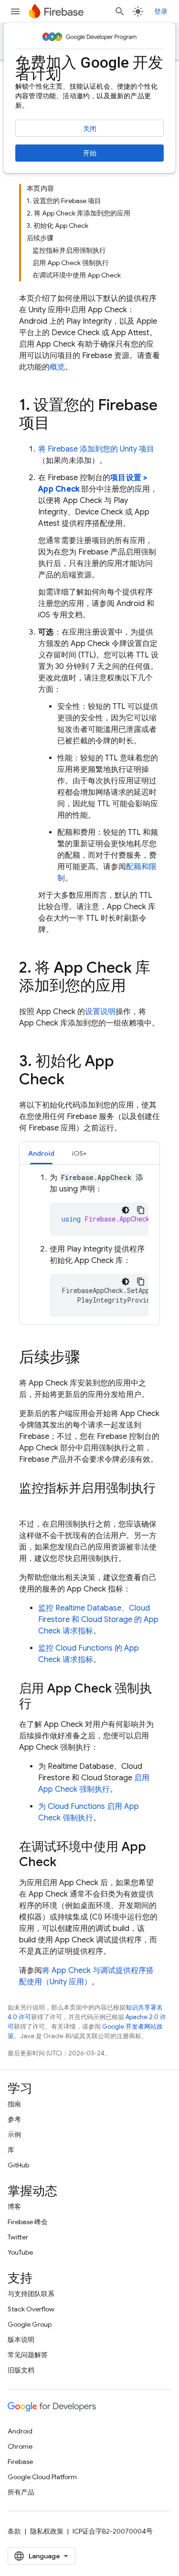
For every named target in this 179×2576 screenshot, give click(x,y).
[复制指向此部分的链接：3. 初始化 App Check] (74, 1080)
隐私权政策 (47, 2531)
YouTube (20, 2252)
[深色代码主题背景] (126, 1210)
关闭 (90, 129)
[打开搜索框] (120, 11)
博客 (14, 2207)
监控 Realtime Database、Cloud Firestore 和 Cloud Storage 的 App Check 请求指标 (98, 1620)
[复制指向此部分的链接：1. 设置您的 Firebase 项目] (59, 424)
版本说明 (21, 2340)
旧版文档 (21, 2370)
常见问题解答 (28, 2355)
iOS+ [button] (79, 1153)
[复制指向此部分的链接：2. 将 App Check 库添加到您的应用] (136, 987)
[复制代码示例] (141, 1210)
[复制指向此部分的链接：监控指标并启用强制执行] (29, 1504)
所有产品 (21, 2492)
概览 (57, 367)
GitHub (18, 2165)
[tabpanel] (89, 1244)
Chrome (20, 2446)
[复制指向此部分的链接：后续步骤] (90, 1358)
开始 (90, 153)
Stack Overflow (31, 2309)
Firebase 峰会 (28, 2222)
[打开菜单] (15, 11)
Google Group (30, 2324)
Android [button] (41, 1153)
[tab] (41, 1153)
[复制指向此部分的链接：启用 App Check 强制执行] (41, 1704)
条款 (14, 2531)
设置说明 (100, 1012)
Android (20, 2431)
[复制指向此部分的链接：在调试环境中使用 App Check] (66, 1863)
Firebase (20, 2462)
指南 (14, 2104)
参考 (14, 2119)
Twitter (18, 2237)
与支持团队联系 (31, 2294)
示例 (14, 2135)
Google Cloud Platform (42, 2477)
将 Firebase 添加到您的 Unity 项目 (96, 449)
